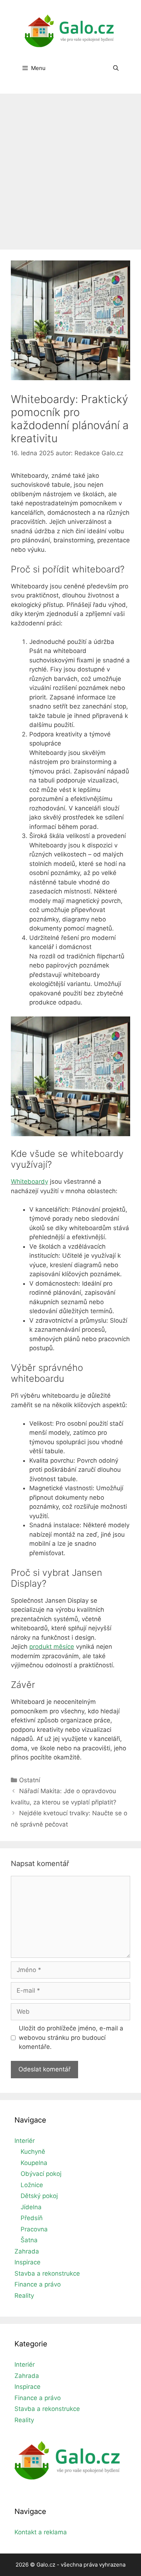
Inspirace (27, 2262)
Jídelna (31, 2207)
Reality (24, 2296)
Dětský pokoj (39, 2196)
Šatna (29, 2240)
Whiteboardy (29, 1182)
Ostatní (30, 1780)
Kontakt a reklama (41, 2532)
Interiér (25, 2141)
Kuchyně (33, 2152)
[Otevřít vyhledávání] (116, 68)
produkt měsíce (52, 1647)
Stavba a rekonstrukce (47, 2273)
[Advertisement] (70, 168)
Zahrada (27, 2251)
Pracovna (34, 2229)
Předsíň (32, 2218)
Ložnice (32, 2185)
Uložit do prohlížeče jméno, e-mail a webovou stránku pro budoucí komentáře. (71, 2037)
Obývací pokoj (41, 2174)
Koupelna (34, 2163)
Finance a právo (38, 2284)
